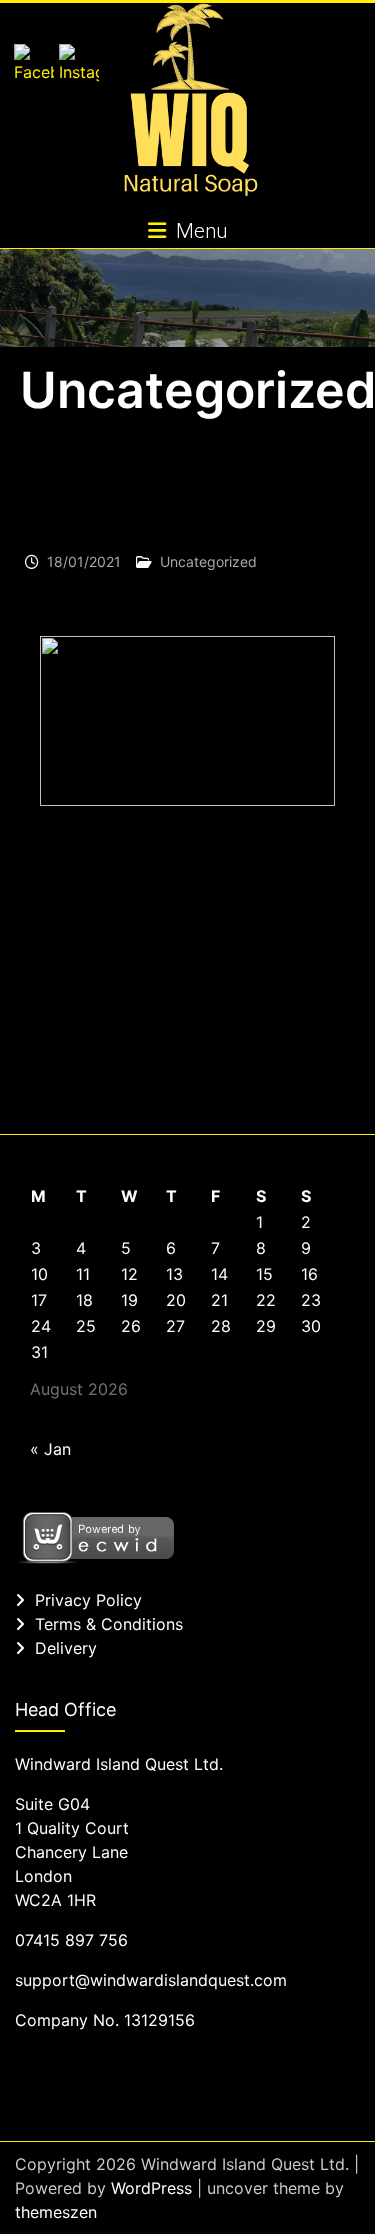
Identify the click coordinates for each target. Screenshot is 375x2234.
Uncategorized (208, 561)
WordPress (151, 2188)
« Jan (50, 1449)
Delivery (66, 1648)
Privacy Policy (88, 1600)
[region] (187, 970)
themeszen (56, 2212)
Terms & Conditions (109, 1624)
